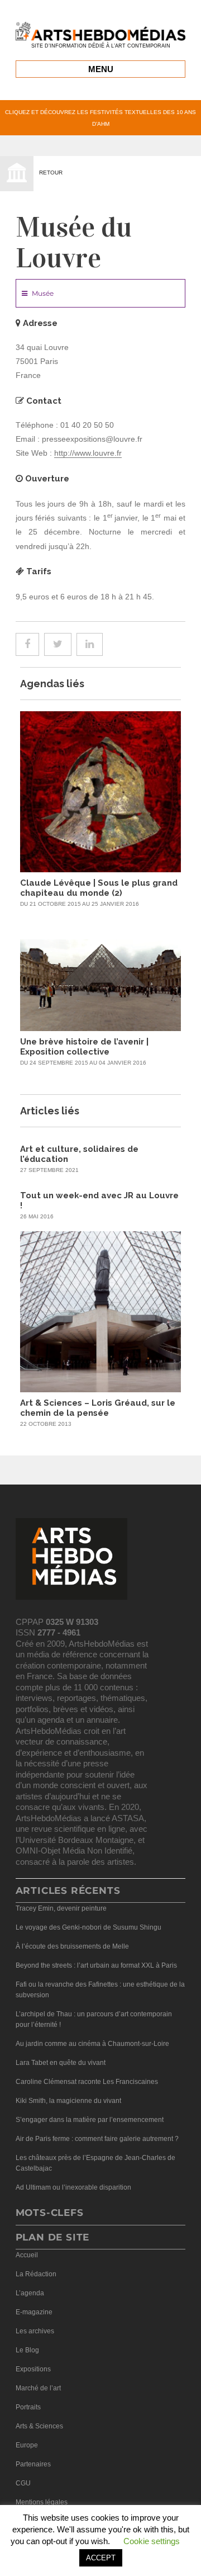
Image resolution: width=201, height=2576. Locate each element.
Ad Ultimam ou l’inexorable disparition (73, 2187)
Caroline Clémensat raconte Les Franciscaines (87, 2082)
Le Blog (27, 2350)
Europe (27, 2445)
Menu (101, 69)
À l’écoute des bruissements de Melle (72, 1946)
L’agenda (30, 2293)
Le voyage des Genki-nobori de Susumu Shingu (88, 1927)
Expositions (33, 2369)
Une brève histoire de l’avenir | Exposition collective (84, 1047)
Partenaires (33, 2464)
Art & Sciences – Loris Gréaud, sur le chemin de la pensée (98, 1408)
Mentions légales (42, 2502)
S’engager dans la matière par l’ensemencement (90, 2120)
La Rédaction (36, 2274)
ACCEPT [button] (101, 2558)
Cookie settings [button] (152, 2541)
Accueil (27, 2255)
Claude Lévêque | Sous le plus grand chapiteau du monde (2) (99, 888)
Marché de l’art (38, 2388)
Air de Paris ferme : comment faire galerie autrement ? (97, 2139)
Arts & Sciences (39, 2426)
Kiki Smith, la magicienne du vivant (68, 2101)
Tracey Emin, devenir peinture (61, 1908)
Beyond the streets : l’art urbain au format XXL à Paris (96, 1965)
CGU (23, 2483)
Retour (51, 172)
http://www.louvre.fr (88, 453)
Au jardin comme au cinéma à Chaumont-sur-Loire (92, 2044)
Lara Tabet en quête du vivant (61, 2063)
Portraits (28, 2407)
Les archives (35, 2331)
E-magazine (34, 2312)
